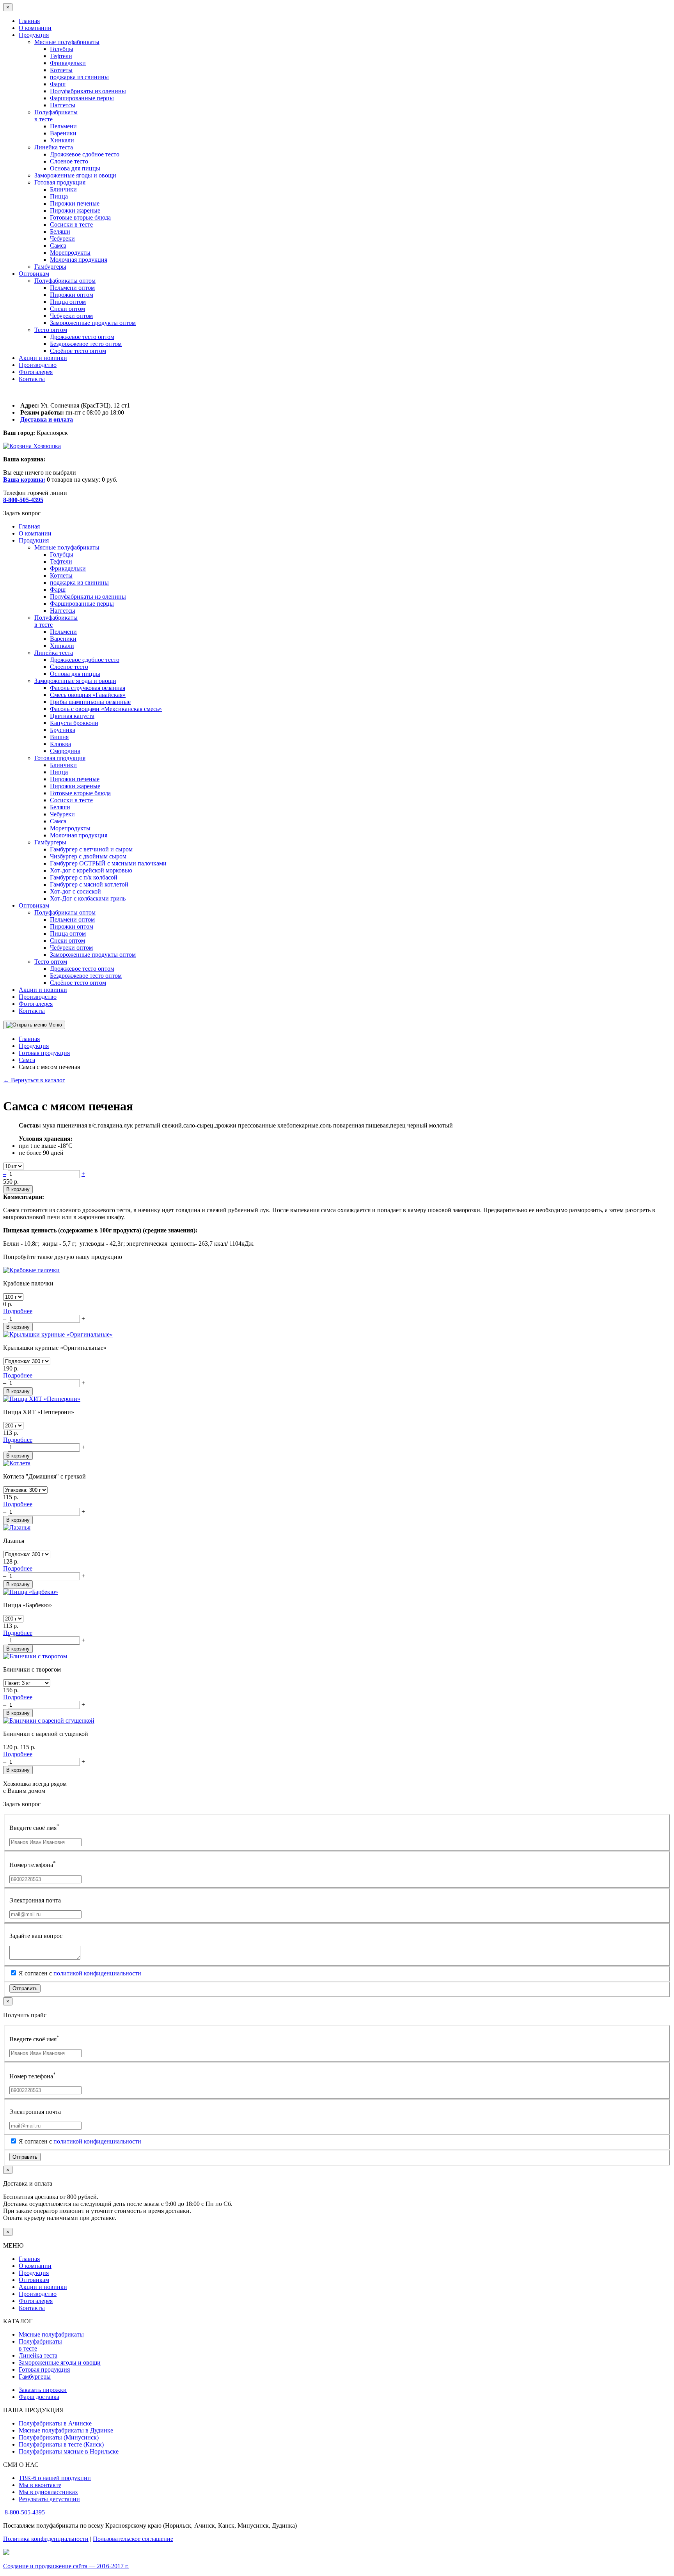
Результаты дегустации (49, 2499)
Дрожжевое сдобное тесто (85, 154)
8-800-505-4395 (25, 2512)
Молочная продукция (79, 260)
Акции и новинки (43, 358)
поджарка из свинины (79, 77)
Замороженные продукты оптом (93, 323)
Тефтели (61, 56)
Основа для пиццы (75, 168)
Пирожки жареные (75, 210)
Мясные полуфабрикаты (67, 42)
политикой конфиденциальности (97, 1973)
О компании (35, 28)
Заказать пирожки (43, 2390)
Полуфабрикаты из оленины (88, 91)
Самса (58, 246)
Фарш (58, 84)
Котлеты (61, 70)
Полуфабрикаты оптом (65, 281)
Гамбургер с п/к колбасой (84, 877)
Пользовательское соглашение (133, 2539)
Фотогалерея (36, 372)
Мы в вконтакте (40, 2485)
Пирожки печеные (75, 203)
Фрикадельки (68, 63)
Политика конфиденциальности (46, 2539)
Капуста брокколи (74, 723)
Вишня (59, 737)
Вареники (63, 133)
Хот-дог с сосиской (75, 891)
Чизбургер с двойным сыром (88, 856)
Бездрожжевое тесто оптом (86, 344)
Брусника (63, 730)
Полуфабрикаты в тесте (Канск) (61, 2444)
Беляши (60, 231)
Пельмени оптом (72, 288)
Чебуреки (62, 238)
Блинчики (63, 189)
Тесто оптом (51, 330)
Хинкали (62, 140)
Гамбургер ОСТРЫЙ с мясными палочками (108, 863)
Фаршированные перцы (82, 98)
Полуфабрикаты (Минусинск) (59, 2437)
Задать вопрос (22, 513)
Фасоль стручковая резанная (88, 688)
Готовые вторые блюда (80, 217)
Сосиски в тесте (71, 224)
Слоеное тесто (69, 161)
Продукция (34, 35)
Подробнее (18, 1311)
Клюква (60, 744)
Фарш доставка (39, 2397)
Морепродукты (70, 253)
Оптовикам (34, 274)
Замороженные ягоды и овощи (75, 175)
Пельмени (63, 126)
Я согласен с (79, 1973)
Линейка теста (54, 147)
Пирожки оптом (72, 295)
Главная (29, 21)
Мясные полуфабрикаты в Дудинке (66, 2430)
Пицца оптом (68, 302)
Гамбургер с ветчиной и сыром (91, 849)
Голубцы (62, 49)
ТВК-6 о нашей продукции (55, 2478)
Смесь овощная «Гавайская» (88, 695)
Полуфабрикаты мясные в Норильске (69, 2451)
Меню (54, 1025)
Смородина (65, 751)
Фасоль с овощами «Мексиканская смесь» (106, 709)
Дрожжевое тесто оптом (82, 337)
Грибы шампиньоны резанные (90, 702)
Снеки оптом (67, 309)
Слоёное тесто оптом (78, 351)
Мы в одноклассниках (48, 2492)
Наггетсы (63, 105)
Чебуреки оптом (71, 316)
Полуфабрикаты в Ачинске (55, 2423)
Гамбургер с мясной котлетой (89, 884)
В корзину (18, 1189)
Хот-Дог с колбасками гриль (88, 898)
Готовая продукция (60, 182)
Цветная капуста (72, 716)
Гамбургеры (50, 267)
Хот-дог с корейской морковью (91, 870)
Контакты (32, 379)
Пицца (59, 196)
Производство (38, 365)
